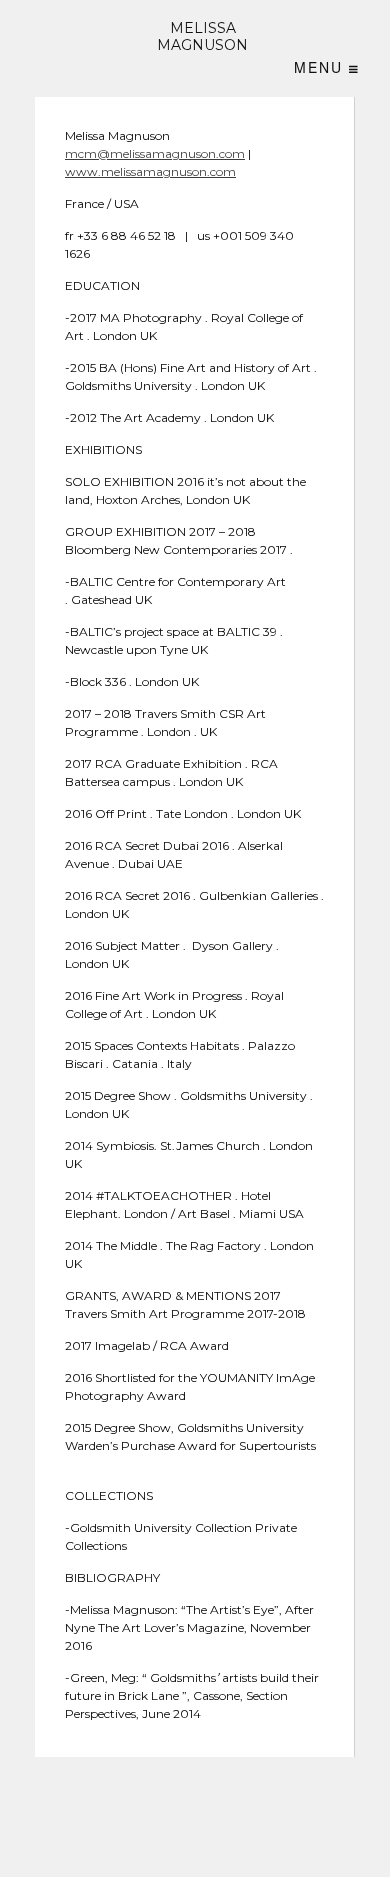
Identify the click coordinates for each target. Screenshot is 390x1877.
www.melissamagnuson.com (150, 171)
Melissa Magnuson (202, 37)
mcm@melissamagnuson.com (155, 153)
